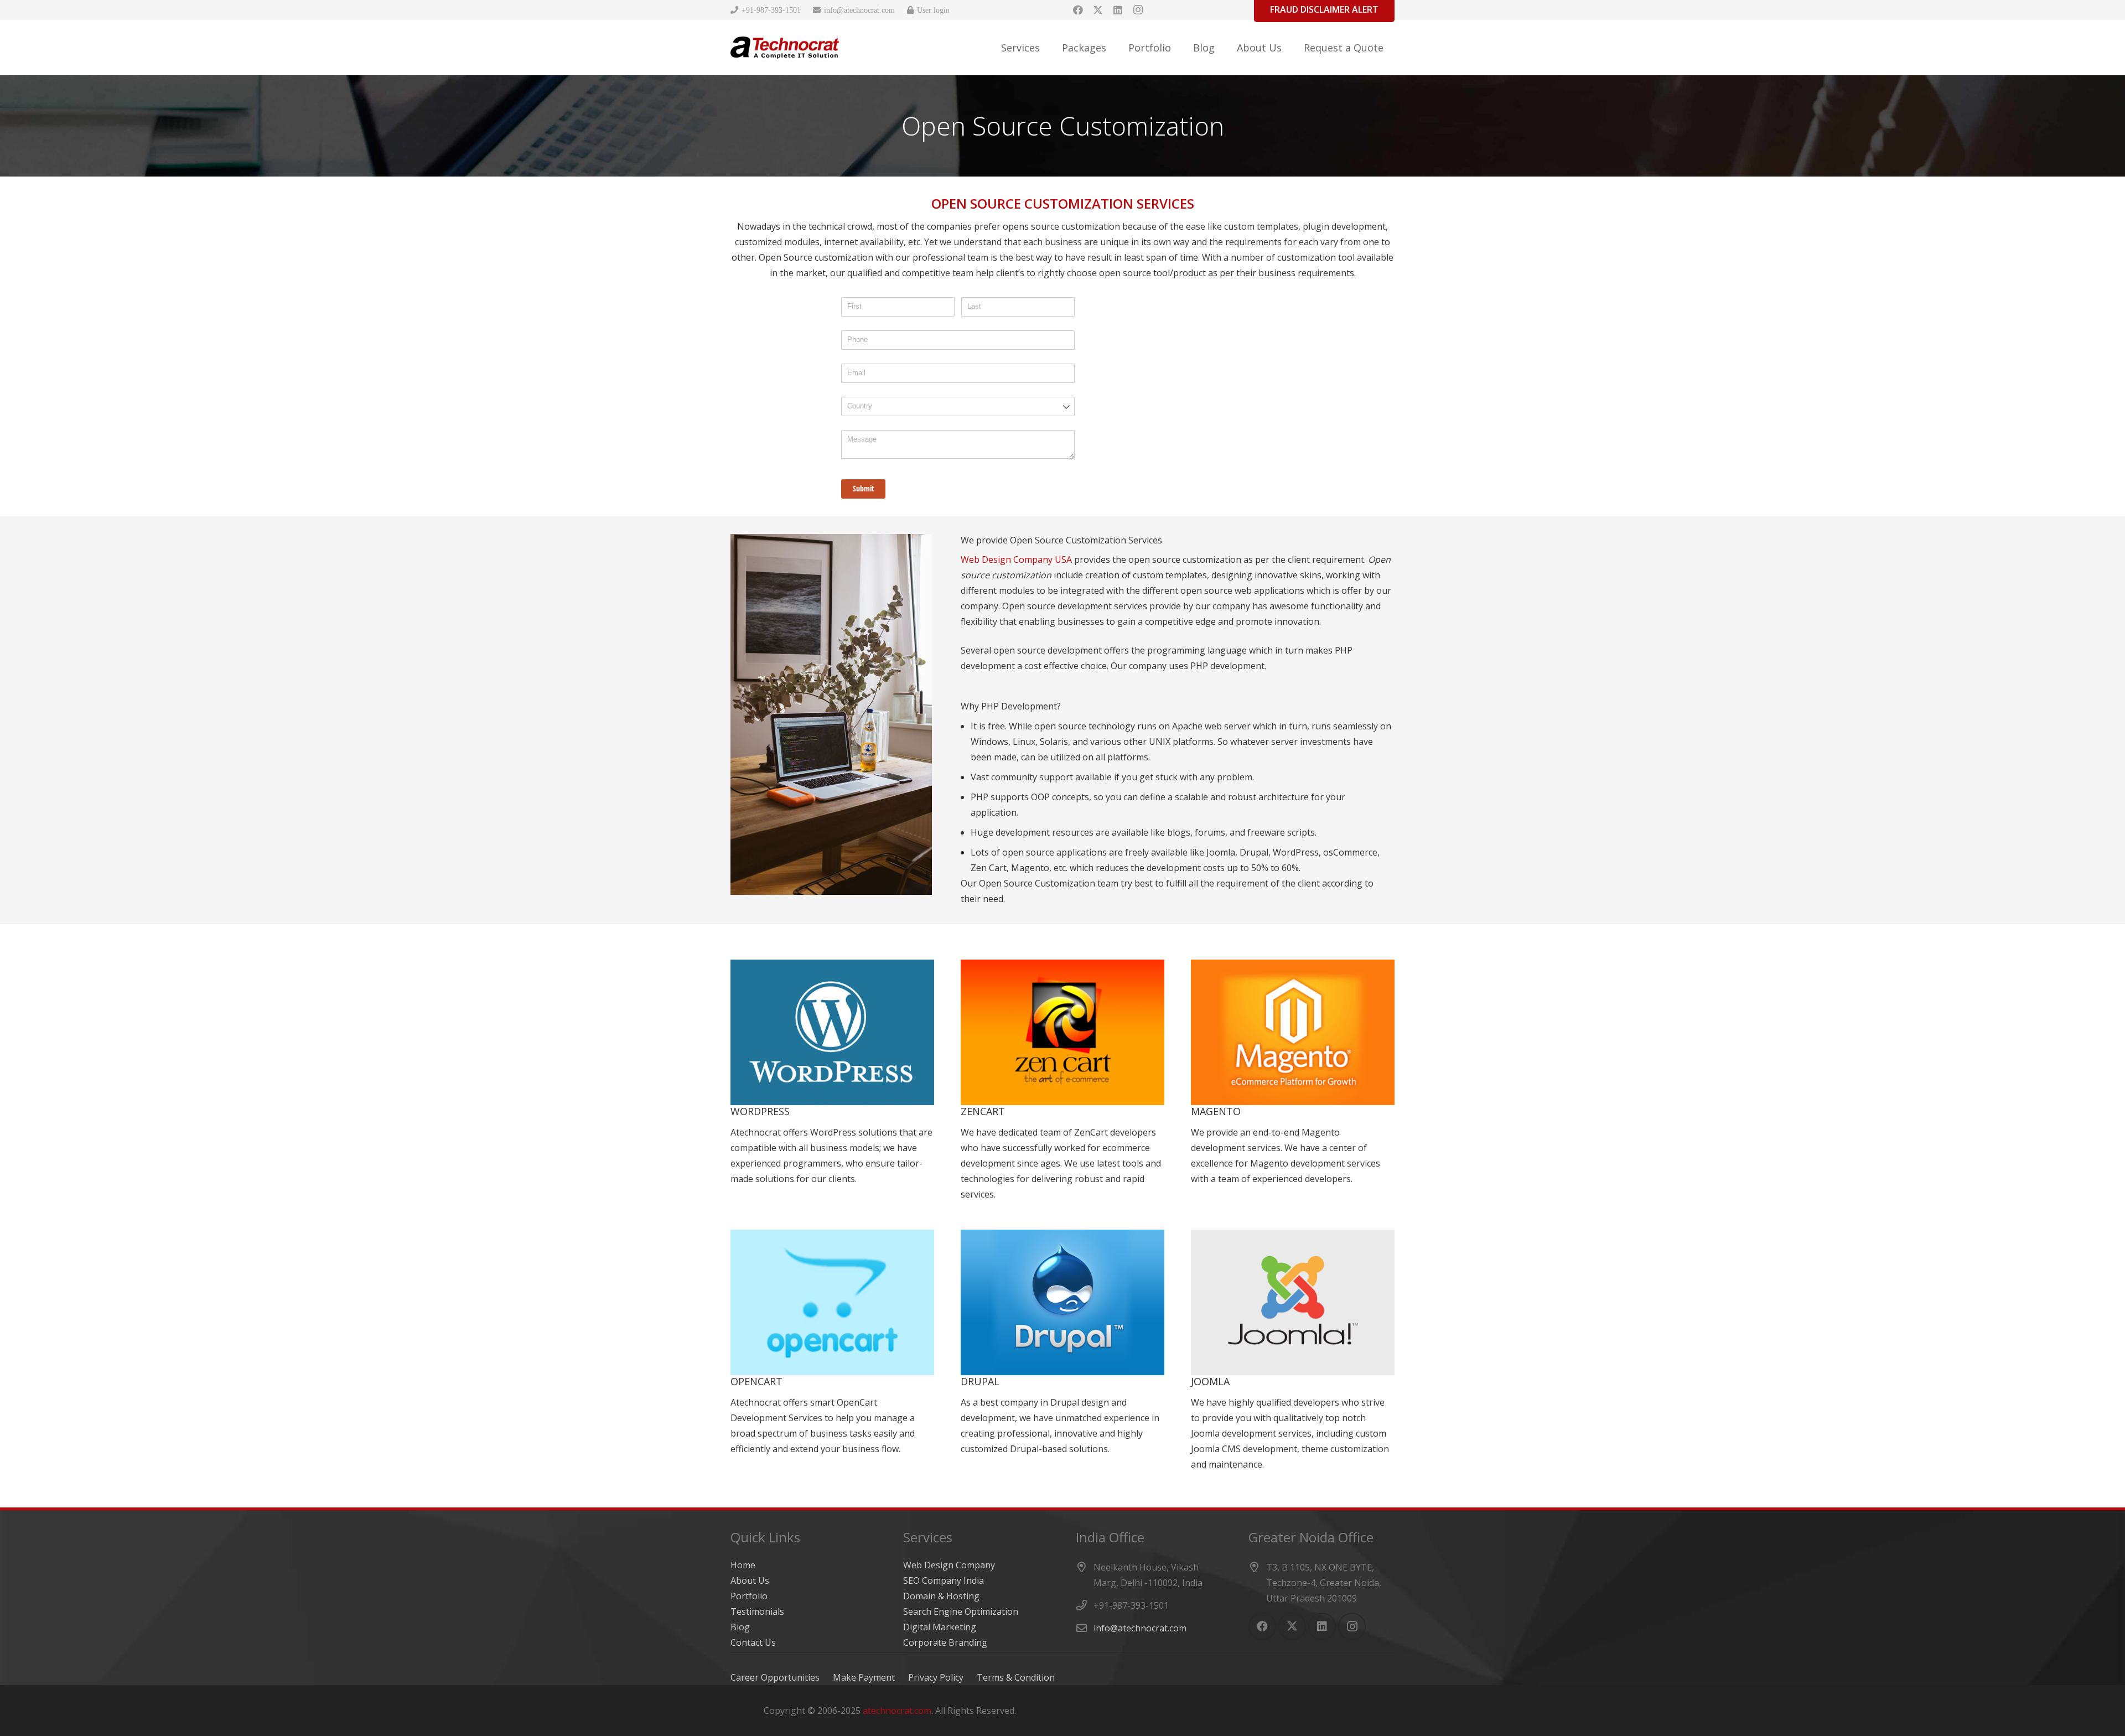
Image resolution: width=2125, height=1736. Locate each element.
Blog (740, 1627)
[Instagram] (1138, 10)
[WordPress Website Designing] (832, 1081)
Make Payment (864, 1677)
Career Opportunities (775, 1677)
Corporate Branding (945, 1642)
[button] (1049, 48)
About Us (750, 1580)
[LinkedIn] (1118, 10)
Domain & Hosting (941, 1596)
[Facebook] (1078, 10)
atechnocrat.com (897, 1711)
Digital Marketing (940, 1627)
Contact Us (753, 1642)
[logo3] (785, 48)
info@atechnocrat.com (1140, 1628)
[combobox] (958, 406)
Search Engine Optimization (961, 1611)
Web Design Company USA (1016, 559)
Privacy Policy (936, 1677)
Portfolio (749, 1596)
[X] (1098, 10)
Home (743, 1565)
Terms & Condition (1016, 1677)
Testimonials (757, 1611)
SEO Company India (944, 1580)
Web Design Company (949, 1565)
